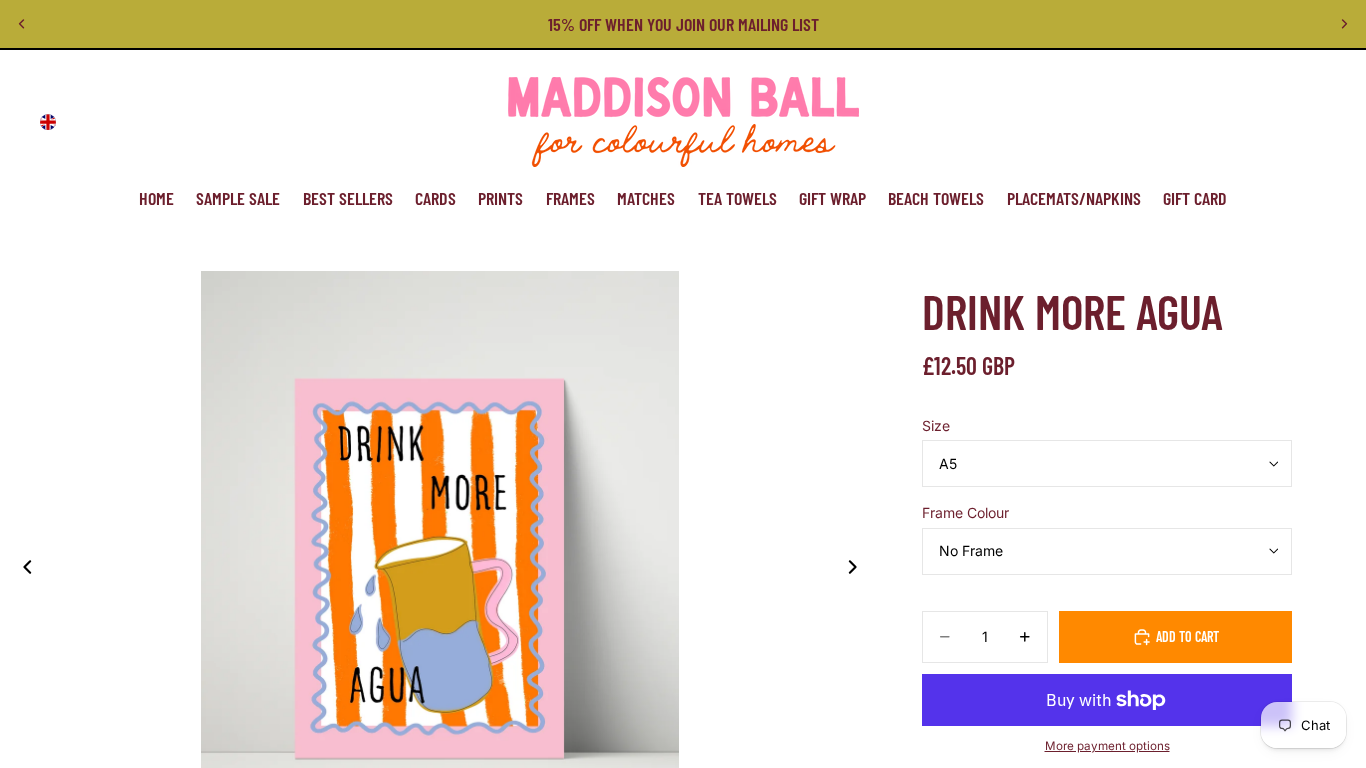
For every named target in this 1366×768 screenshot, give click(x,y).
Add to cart (1187, 636)
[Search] (1218, 122)
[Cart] (1304, 122)
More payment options (1107, 746)
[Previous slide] (22, 24)
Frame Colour (965, 512)
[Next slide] (1344, 24)
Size (936, 425)
